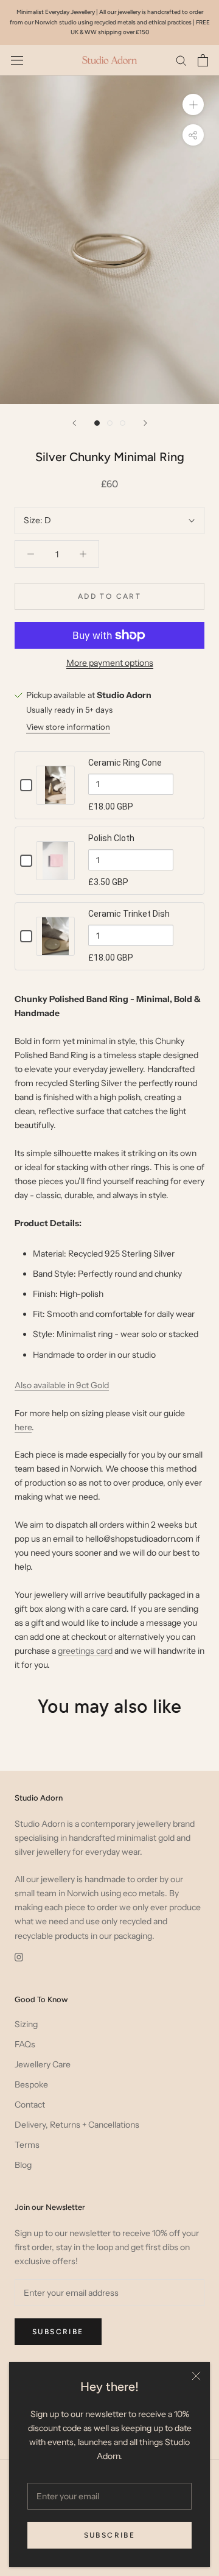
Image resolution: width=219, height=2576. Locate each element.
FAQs (25, 2044)
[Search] (181, 60)
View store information (68, 727)
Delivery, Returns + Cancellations (77, 2125)
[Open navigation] (17, 60)
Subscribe (110, 2535)
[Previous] (74, 423)
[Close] (196, 2376)
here (23, 1427)
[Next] (145, 423)
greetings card (85, 1651)
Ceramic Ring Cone (125, 763)
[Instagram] (19, 1957)
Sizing (26, 2024)
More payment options (110, 663)
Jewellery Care (43, 2064)
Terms (27, 2145)
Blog (23, 2165)
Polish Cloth (111, 838)
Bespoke (31, 2084)
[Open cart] (203, 60)
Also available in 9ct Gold (62, 1385)
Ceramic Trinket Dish (129, 914)
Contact (30, 2105)
